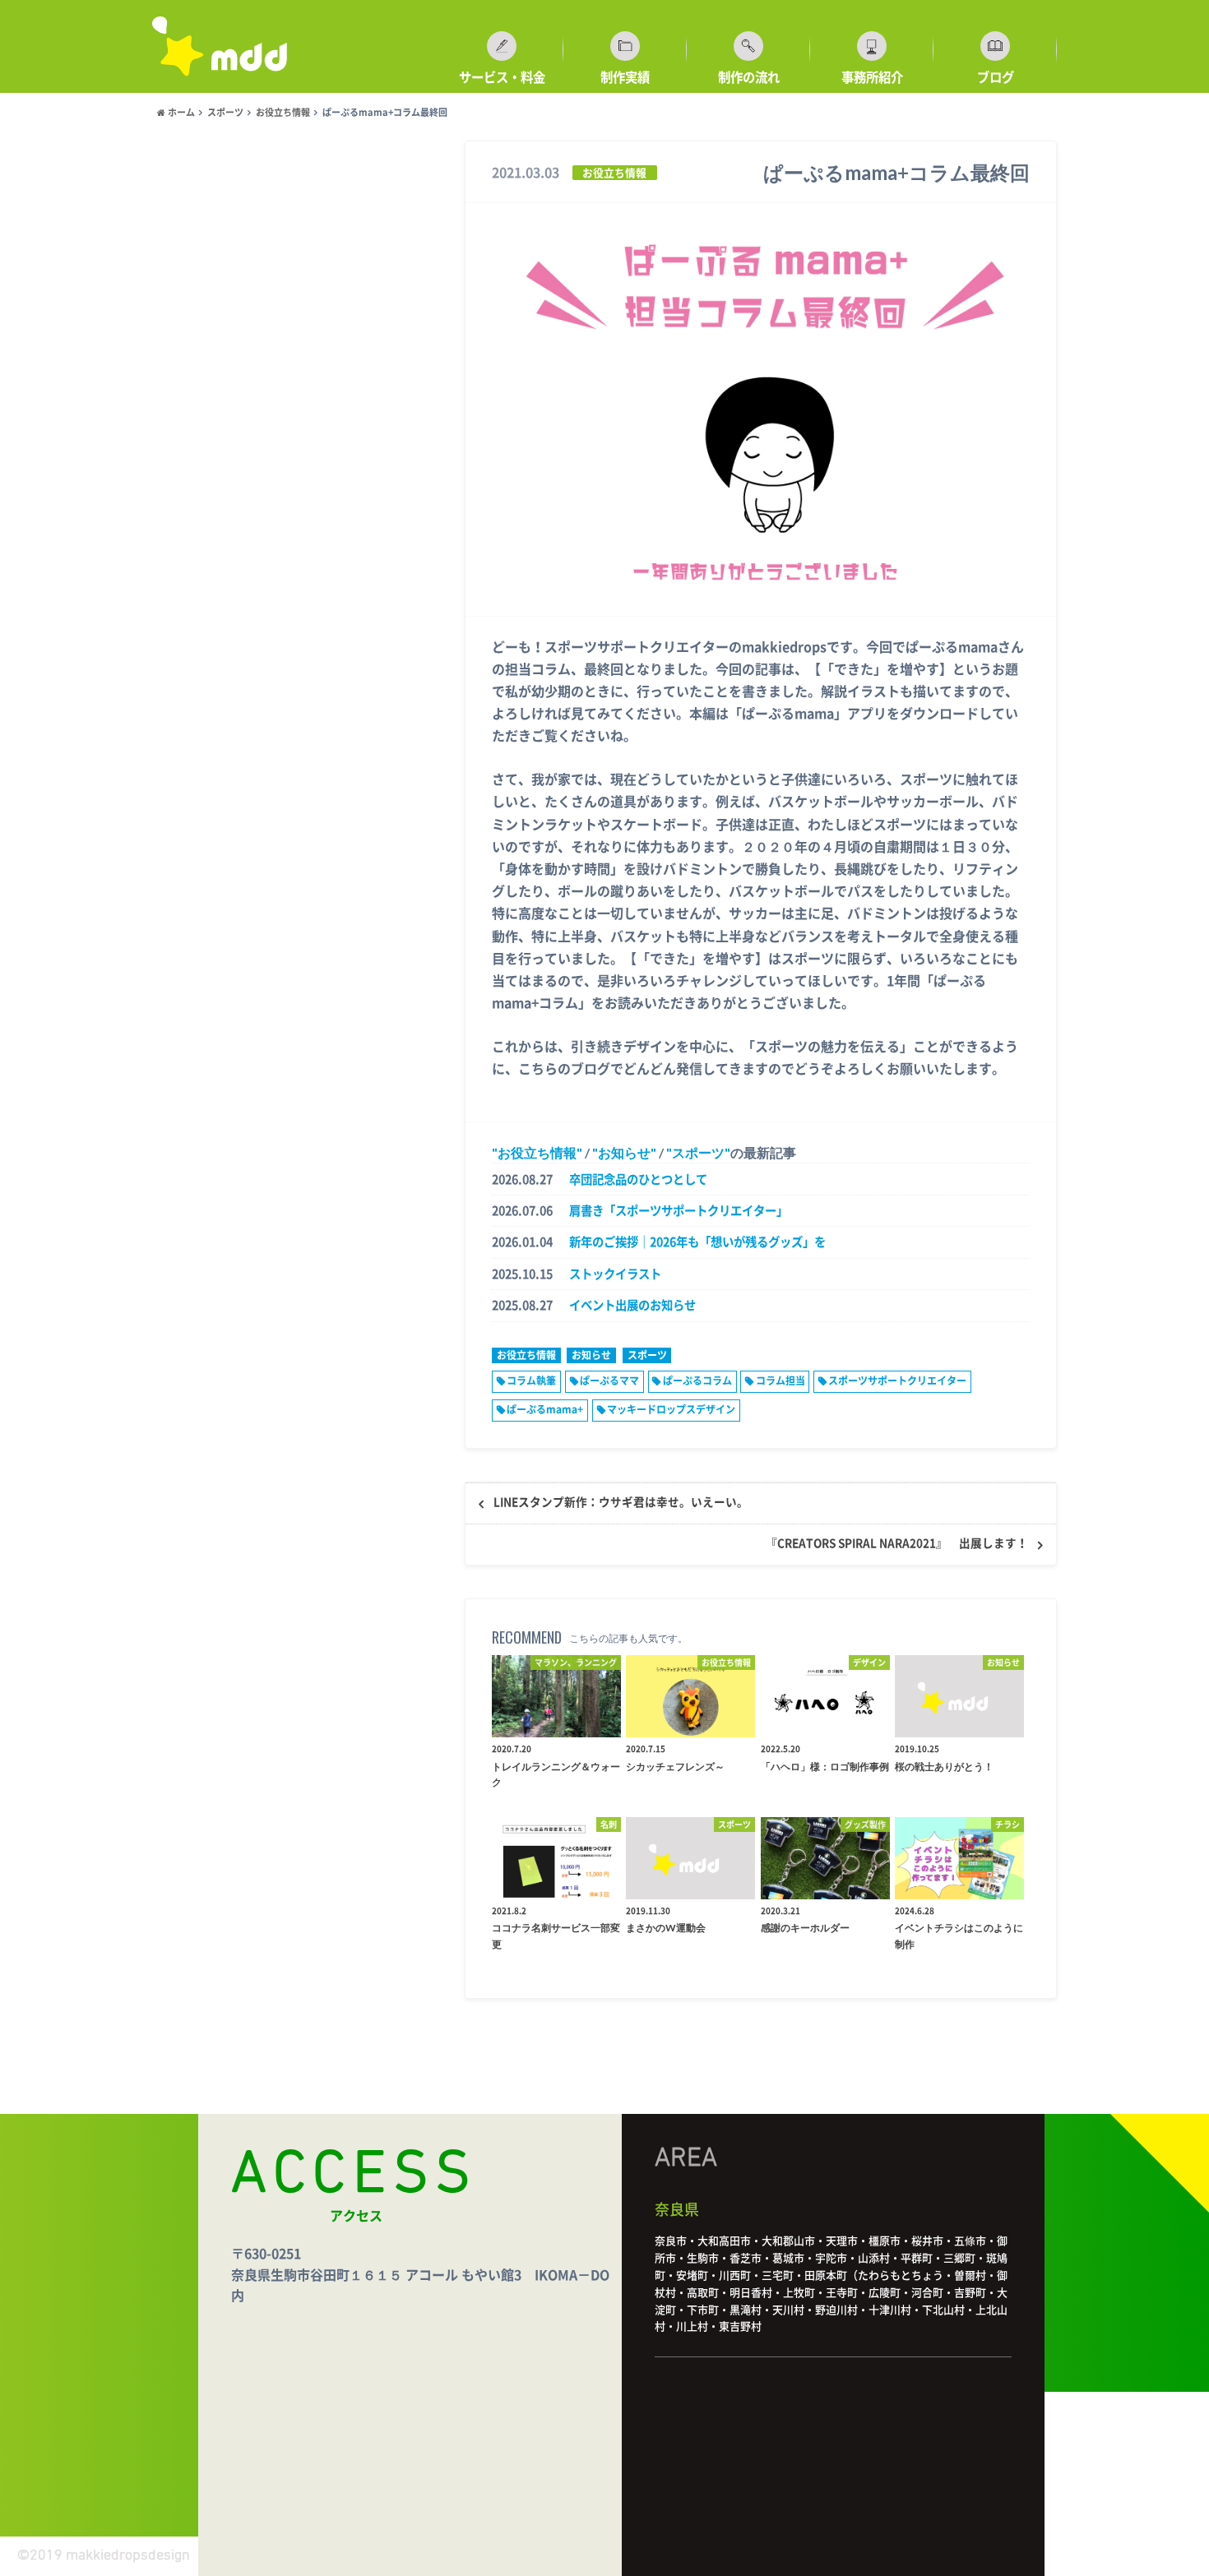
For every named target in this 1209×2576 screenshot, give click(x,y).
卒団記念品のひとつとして (638, 1179)
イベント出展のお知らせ (632, 1305)
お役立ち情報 (537, 1152)
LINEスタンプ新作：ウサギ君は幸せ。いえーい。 (621, 1502)
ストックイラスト (615, 1274)
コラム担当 (781, 1380)
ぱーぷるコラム (697, 1380)
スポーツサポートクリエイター (897, 1380)
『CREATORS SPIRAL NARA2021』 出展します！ (897, 1543)
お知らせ (624, 1152)
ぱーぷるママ (609, 1380)
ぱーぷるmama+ (545, 1409)
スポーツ (698, 1152)
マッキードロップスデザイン (671, 1409)
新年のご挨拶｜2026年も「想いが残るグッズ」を (697, 1242)
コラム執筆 (531, 1380)
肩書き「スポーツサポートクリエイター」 (679, 1211)
